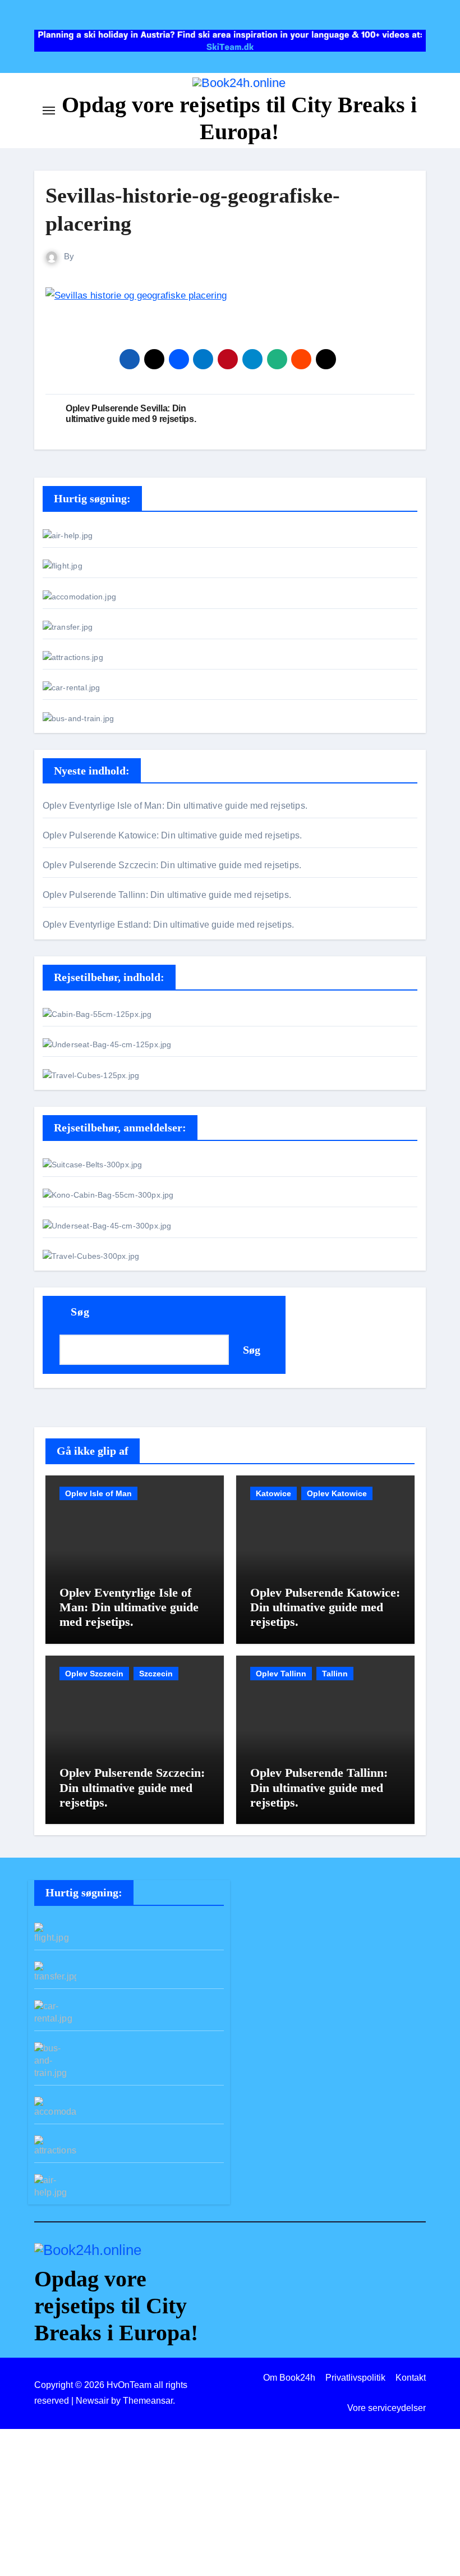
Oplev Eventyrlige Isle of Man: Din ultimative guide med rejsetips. (175, 806)
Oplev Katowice (337, 1493)
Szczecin (156, 1674)
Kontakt (411, 2378)
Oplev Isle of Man (98, 1493)
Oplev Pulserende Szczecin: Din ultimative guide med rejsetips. (172, 865)
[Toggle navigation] (49, 111)
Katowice (273, 1493)
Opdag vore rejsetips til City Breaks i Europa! (116, 2306)
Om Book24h (289, 2378)
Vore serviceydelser (387, 2408)
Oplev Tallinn (281, 1674)
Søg (80, 1312)
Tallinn (335, 1674)
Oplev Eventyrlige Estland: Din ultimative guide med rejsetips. (168, 925)
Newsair (92, 2401)
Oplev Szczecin (94, 1674)
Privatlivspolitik (355, 2378)
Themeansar (148, 2401)
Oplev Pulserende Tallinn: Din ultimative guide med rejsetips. (167, 895)
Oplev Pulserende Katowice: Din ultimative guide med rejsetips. (172, 835)
